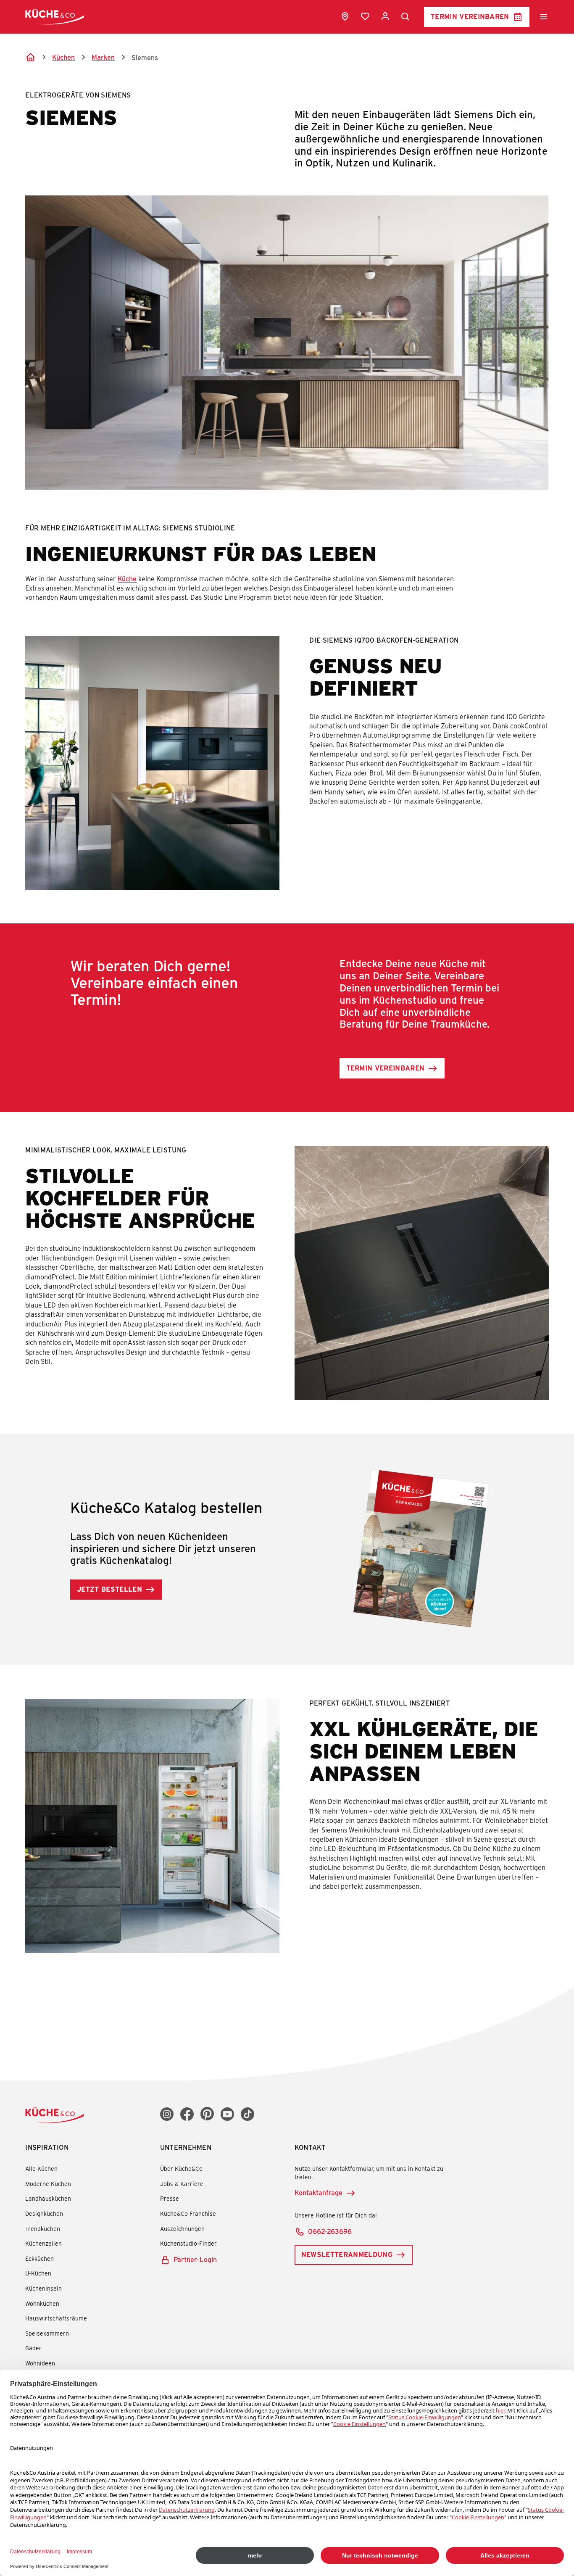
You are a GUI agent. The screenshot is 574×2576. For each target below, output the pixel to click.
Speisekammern (47, 2333)
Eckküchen (39, 2258)
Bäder (33, 2348)
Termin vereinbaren (470, 16)
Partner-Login (195, 2259)
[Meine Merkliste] (365, 16)
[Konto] (385, 16)
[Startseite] (30, 57)
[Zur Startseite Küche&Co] (55, 17)
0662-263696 (330, 2231)
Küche (127, 579)
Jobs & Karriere (182, 2184)
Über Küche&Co (181, 2169)
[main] (287, 1010)
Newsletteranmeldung (347, 2254)
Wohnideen (40, 2363)
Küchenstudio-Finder (188, 2243)
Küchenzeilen (43, 2243)
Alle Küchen (41, 2169)
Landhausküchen (48, 2198)
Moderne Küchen (48, 2184)
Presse (170, 2198)
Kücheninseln (43, 2288)
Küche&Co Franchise (188, 2213)
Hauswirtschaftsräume (56, 2318)
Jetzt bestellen (109, 1589)
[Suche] (405, 17)
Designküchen (44, 2213)
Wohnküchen (42, 2303)
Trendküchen (43, 2229)
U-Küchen (38, 2273)
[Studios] (345, 16)
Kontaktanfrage (319, 2192)
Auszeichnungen (182, 2229)
